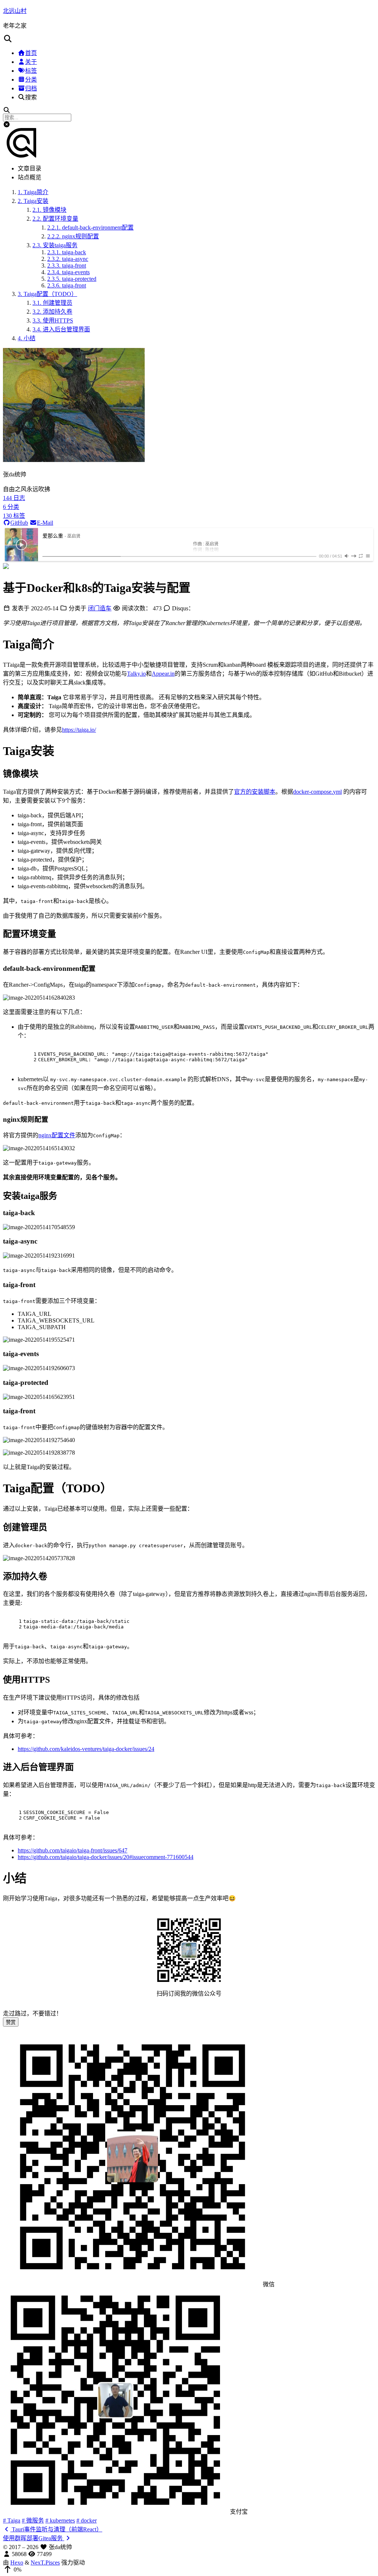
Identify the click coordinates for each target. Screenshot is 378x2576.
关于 (31, 62)
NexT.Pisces (45, 2563)
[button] (189, 39)
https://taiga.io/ (79, 730)
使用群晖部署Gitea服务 (34, 2538)
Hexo (17, 2563)
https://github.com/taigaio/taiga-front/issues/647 (73, 1850)
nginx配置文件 (57, 1135)
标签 (31, 71)
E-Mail (45, 523)
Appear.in (163, 674)
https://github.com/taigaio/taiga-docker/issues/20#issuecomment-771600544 (106, 1857)
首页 (31, 53)
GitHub (19, 523)
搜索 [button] (31, 97)
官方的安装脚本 (255, 792)
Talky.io (136, 674)
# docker (87, 2520)
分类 (31, 80)
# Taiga (12, 2520)
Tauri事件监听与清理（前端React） (56, 2529)
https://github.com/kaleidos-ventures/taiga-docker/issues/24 (86, 1749)
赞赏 (11, 2022)
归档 (31, 88)
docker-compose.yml (317, 792)
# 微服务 (33, 2520)
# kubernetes (60, 2520)
